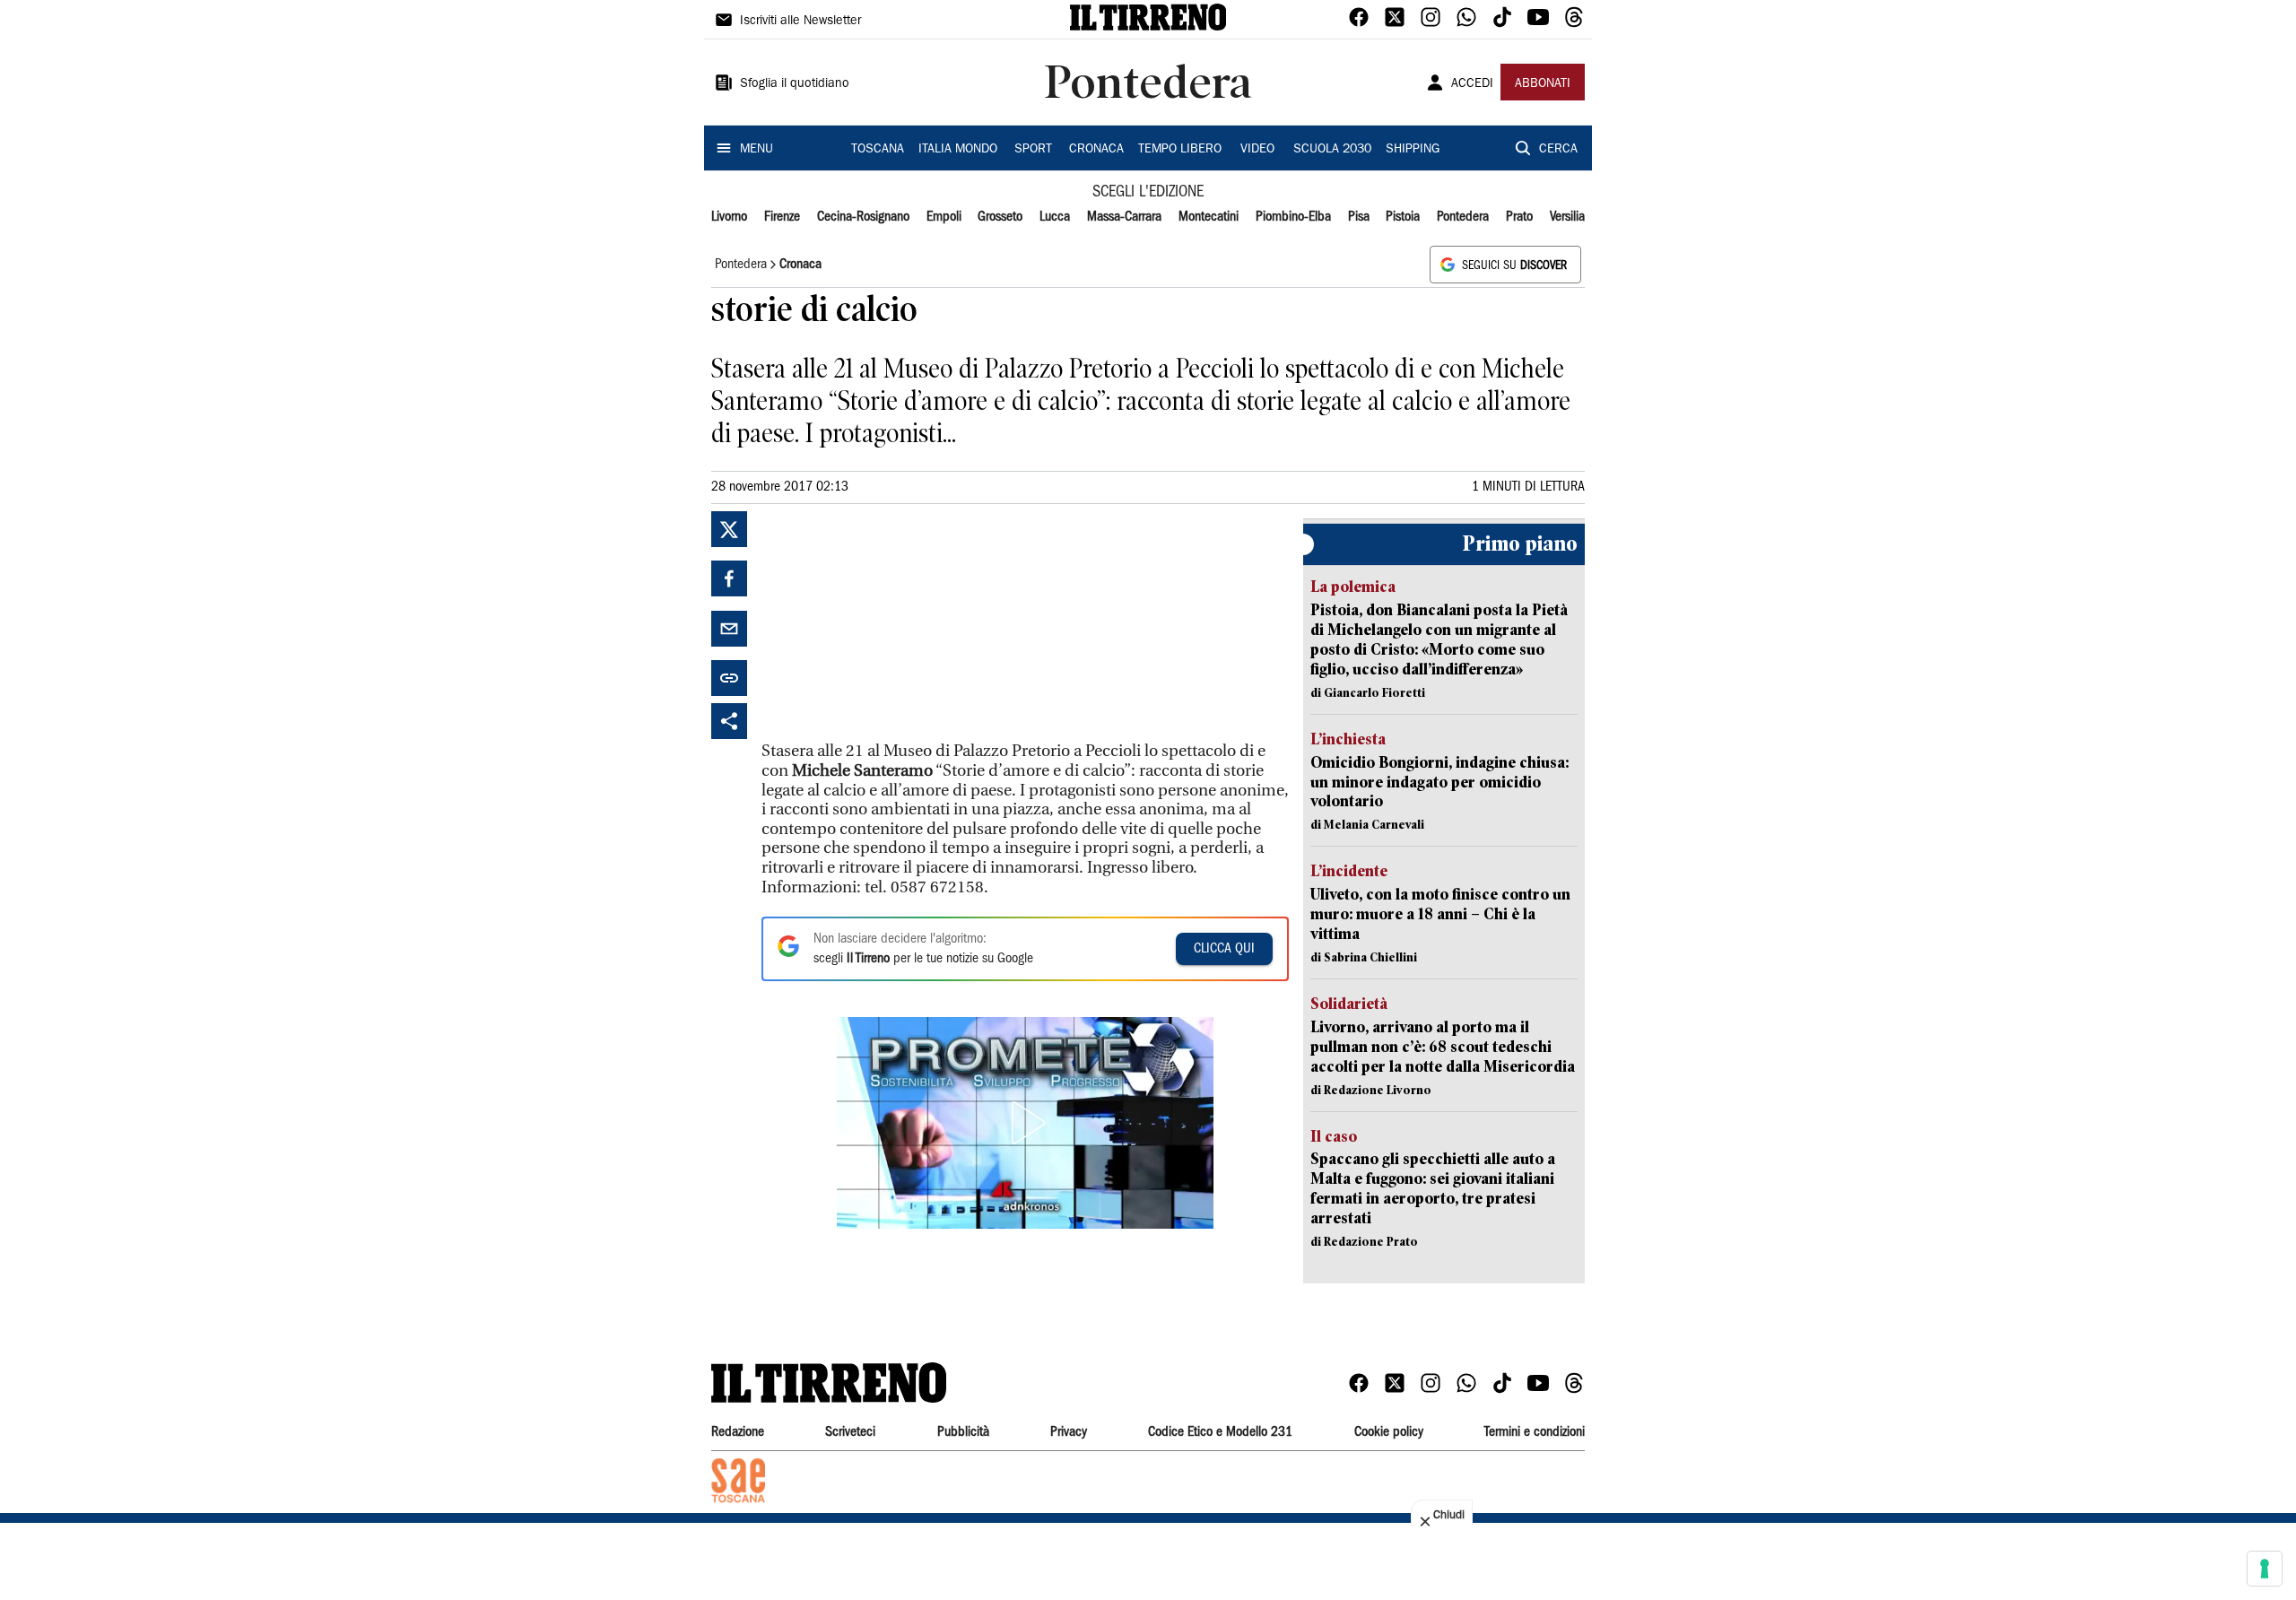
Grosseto (1000, 217)
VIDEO (1257, 150)
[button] (1025, 1123)
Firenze (782, 217)
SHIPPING (1413, 150)
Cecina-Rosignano (863, 217)
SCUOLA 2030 (1332, 150)
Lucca (1055, 217)
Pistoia (1403, 217)
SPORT (1033, 150)
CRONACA (1096, 150)
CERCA (1558, 150)
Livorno (729, 217)
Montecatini (1209, 217)
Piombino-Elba (1293, 217)
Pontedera (1463, 217)
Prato (1519, 217)
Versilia (1567, 217)
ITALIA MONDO (958, 150)
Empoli (944, 217)
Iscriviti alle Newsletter (800, 22)
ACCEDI (1472, 84)
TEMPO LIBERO (1180, 150)
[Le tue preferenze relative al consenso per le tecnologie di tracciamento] (2265, 1569)
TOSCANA (878, 150)
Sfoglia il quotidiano (795, 84)
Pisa (1359, 217)
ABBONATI (1543, 84)
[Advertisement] (896, 623)
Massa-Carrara (1124, 217)
